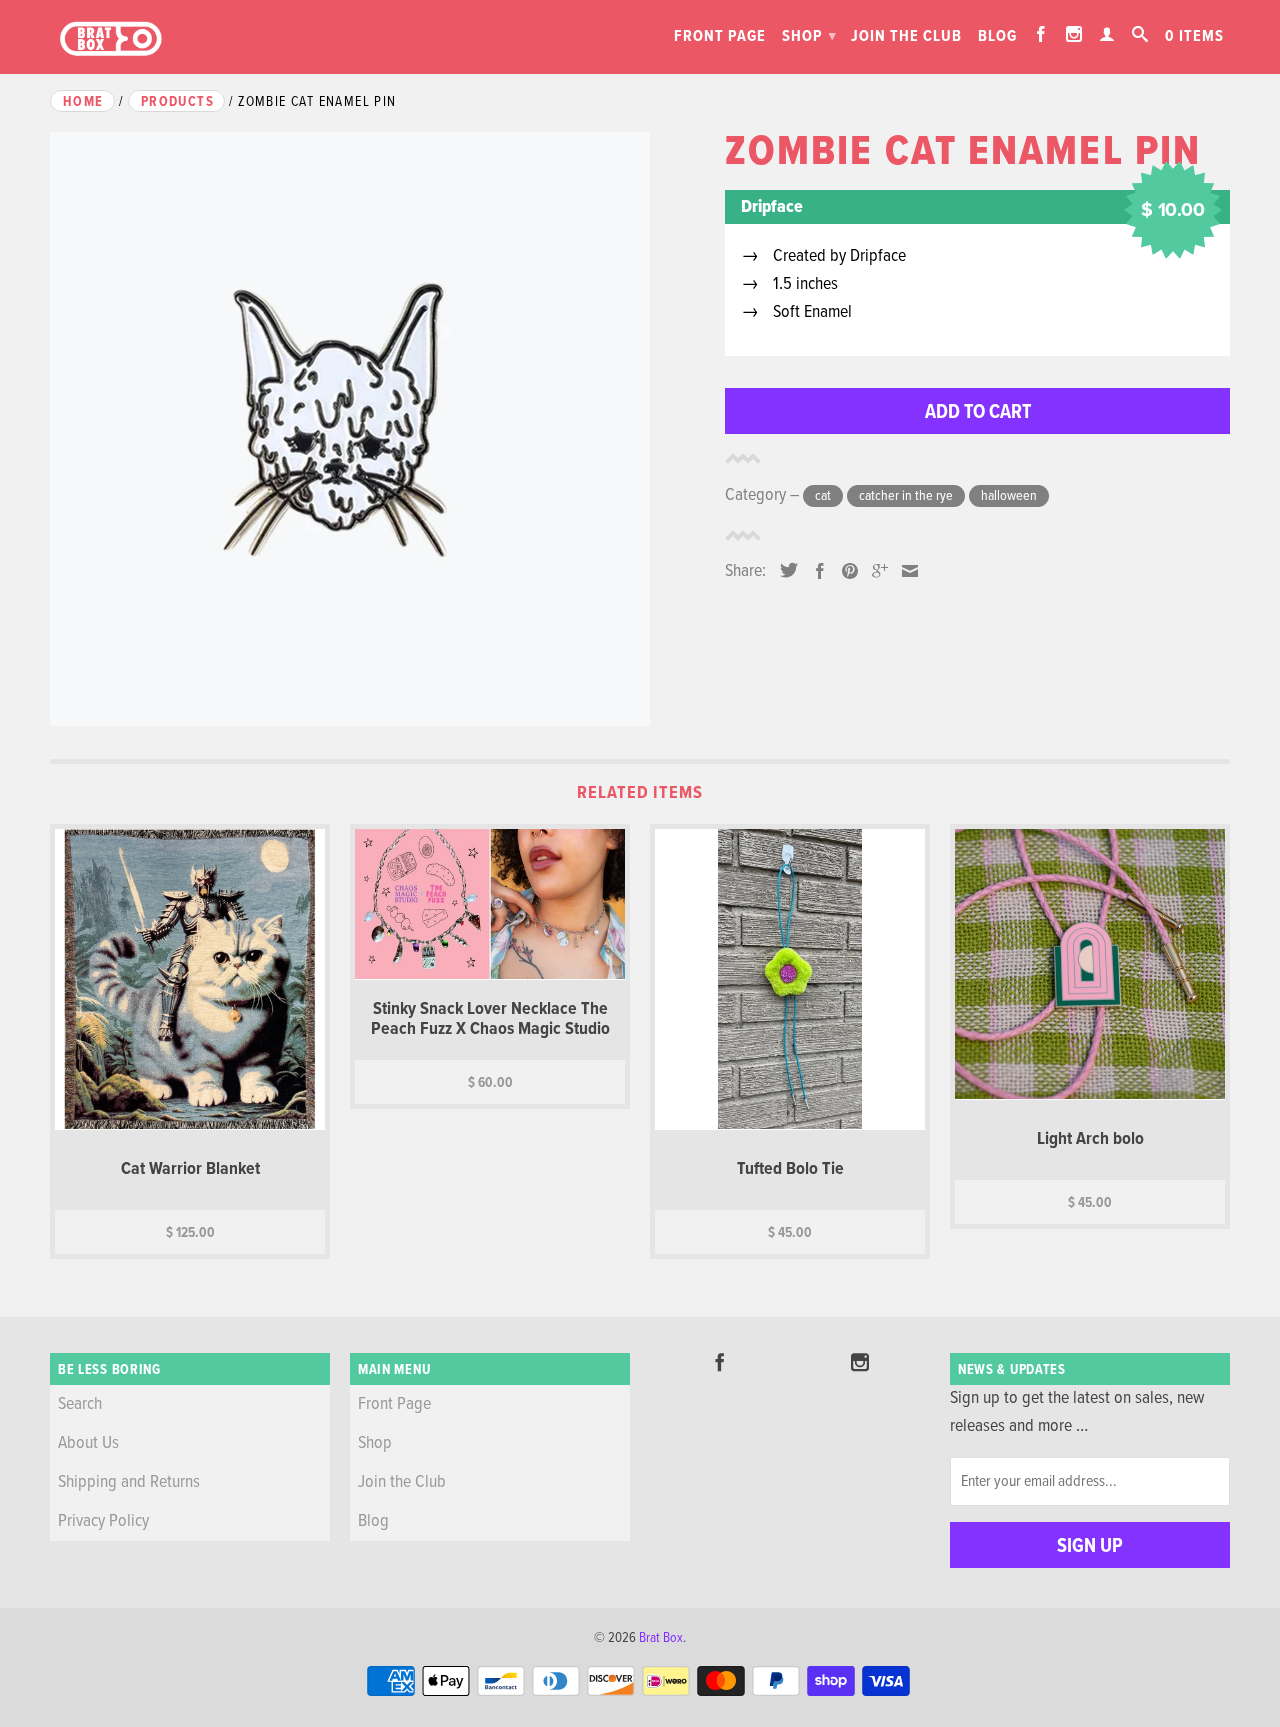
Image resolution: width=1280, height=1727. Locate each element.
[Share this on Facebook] (815, 571)
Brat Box (661, 1638)
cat (823, 496)
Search (80, 1404)
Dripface (772, 207)
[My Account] (1107, 34)
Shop (809, 36)
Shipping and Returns (129, 1482)
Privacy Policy (103, 1521)
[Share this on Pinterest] (845, 571)
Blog (997, 36)
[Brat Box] (110, 39)
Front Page (720, 36)
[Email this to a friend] (905, 571)
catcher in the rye (906, 496)
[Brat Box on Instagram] (1074, 34)
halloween (1009, 496)
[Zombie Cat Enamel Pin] (377, 429)
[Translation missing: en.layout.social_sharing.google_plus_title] (875, 571)
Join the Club (906, 36)
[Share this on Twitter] (784, 570)
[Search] (1140, 34)
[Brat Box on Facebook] (1041, 34)
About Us (88, 1443)
